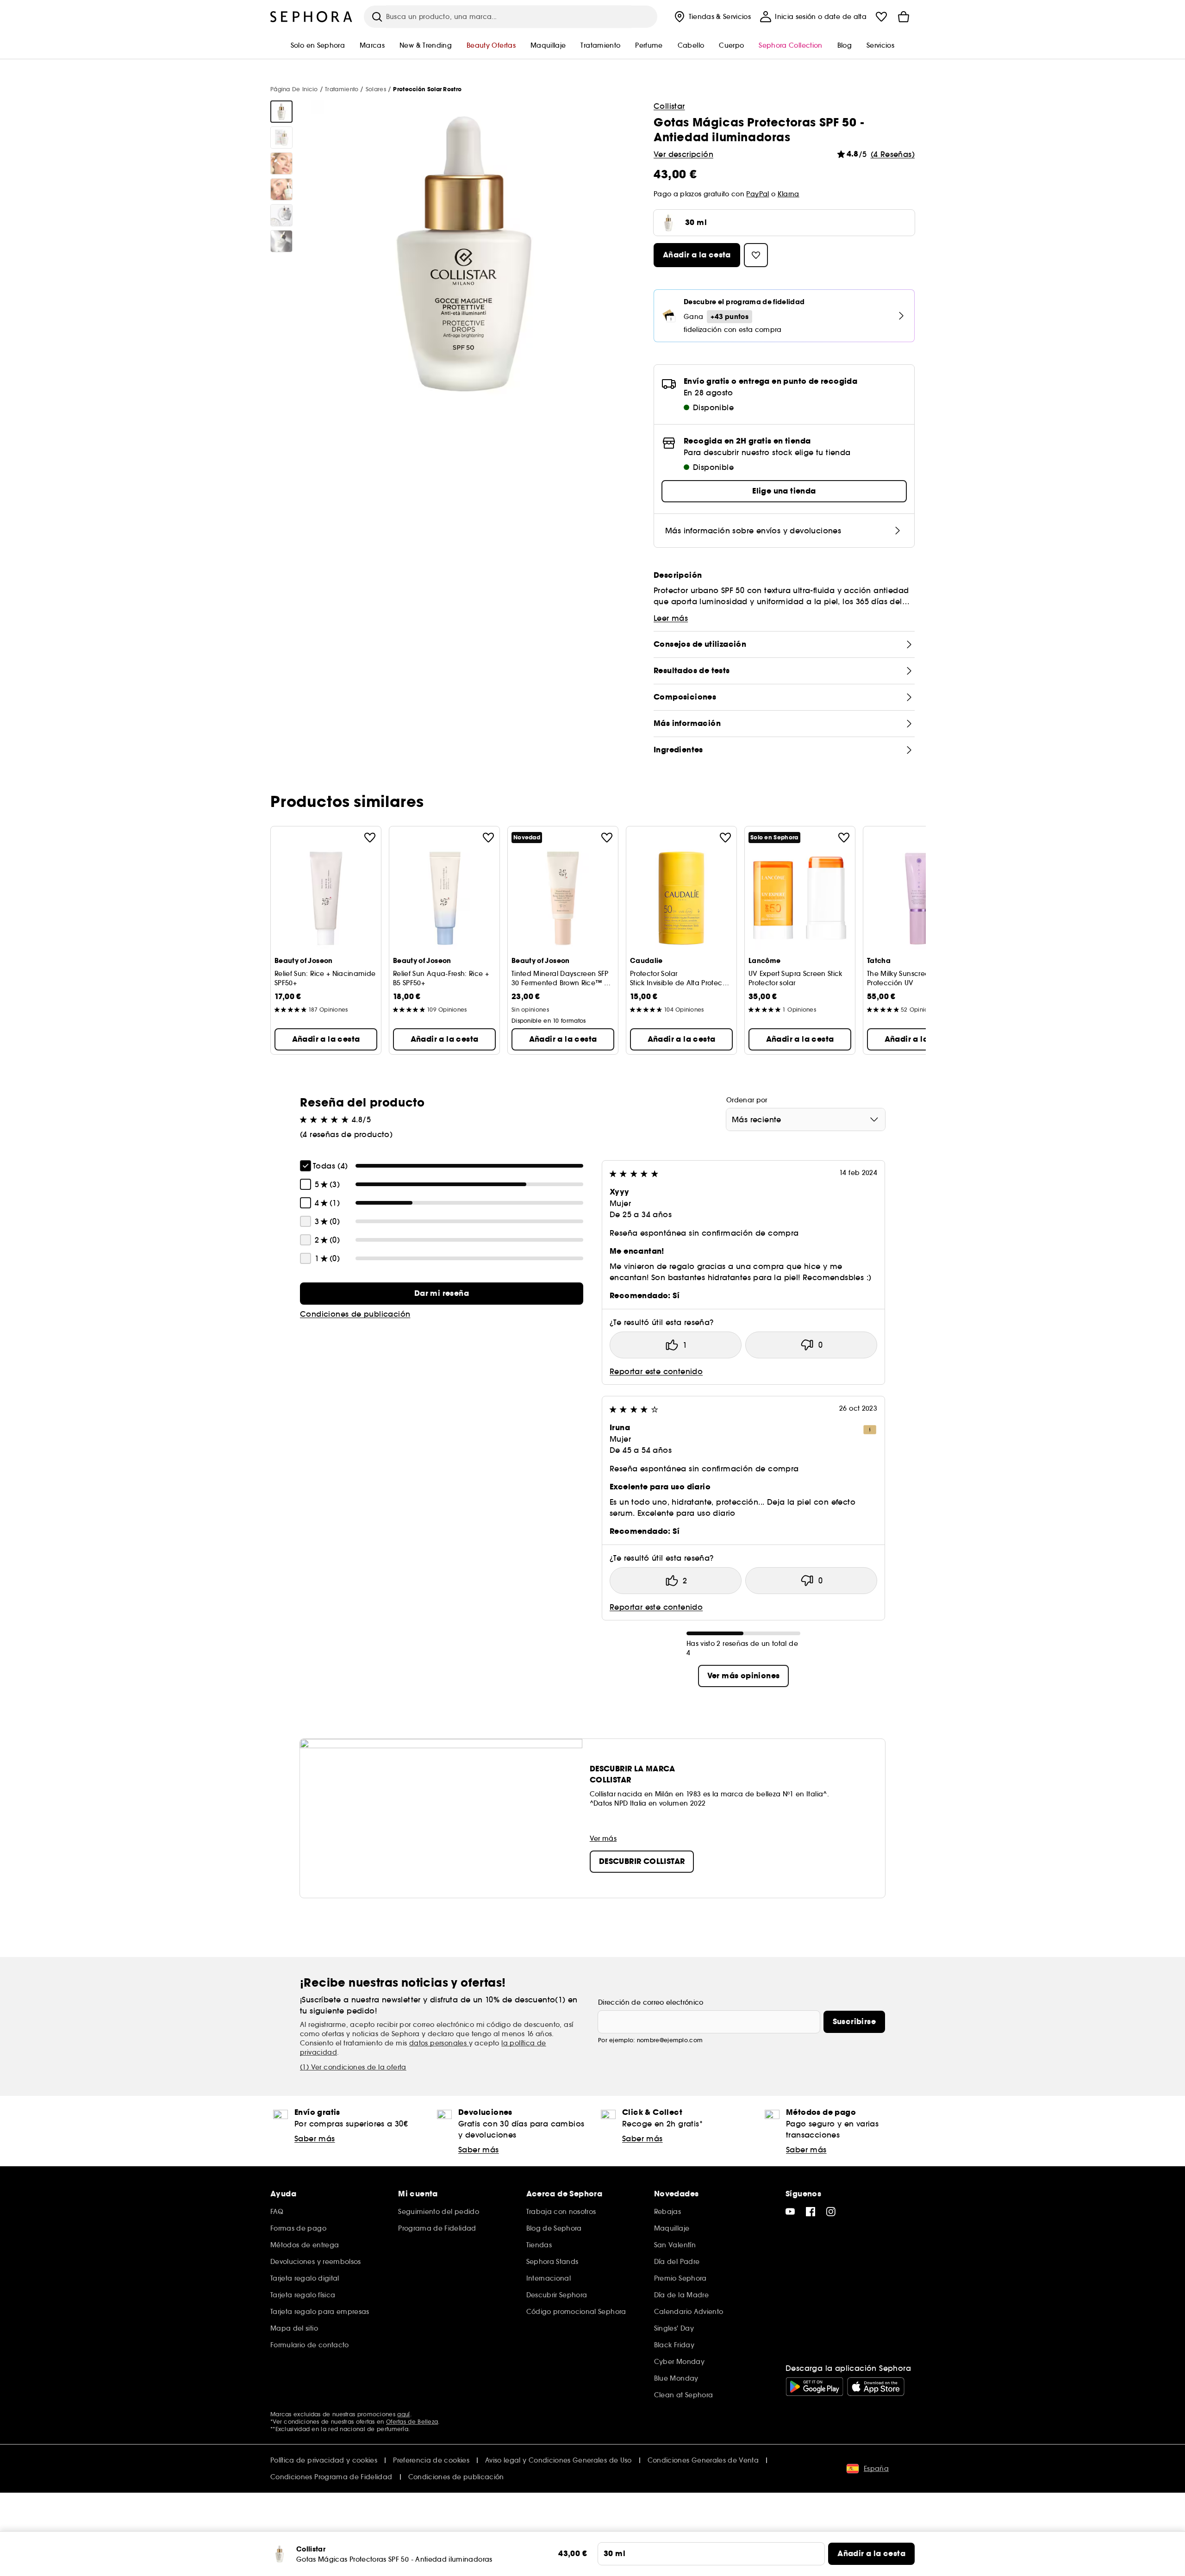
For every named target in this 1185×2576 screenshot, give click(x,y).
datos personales (439, 2043)
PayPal (758, 194)
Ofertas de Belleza (412, 2422)
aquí (403, 2414)
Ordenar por (747, 1100)
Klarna (789, 194)
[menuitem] (712, 17)
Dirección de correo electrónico (651, 2002)
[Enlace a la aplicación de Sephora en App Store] (876, 2387)
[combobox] (806, 1119)
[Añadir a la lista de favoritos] (370, 838)
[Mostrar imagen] (281, 112)
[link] (442, 1294)
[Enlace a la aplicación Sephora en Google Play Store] (814, 2387)
